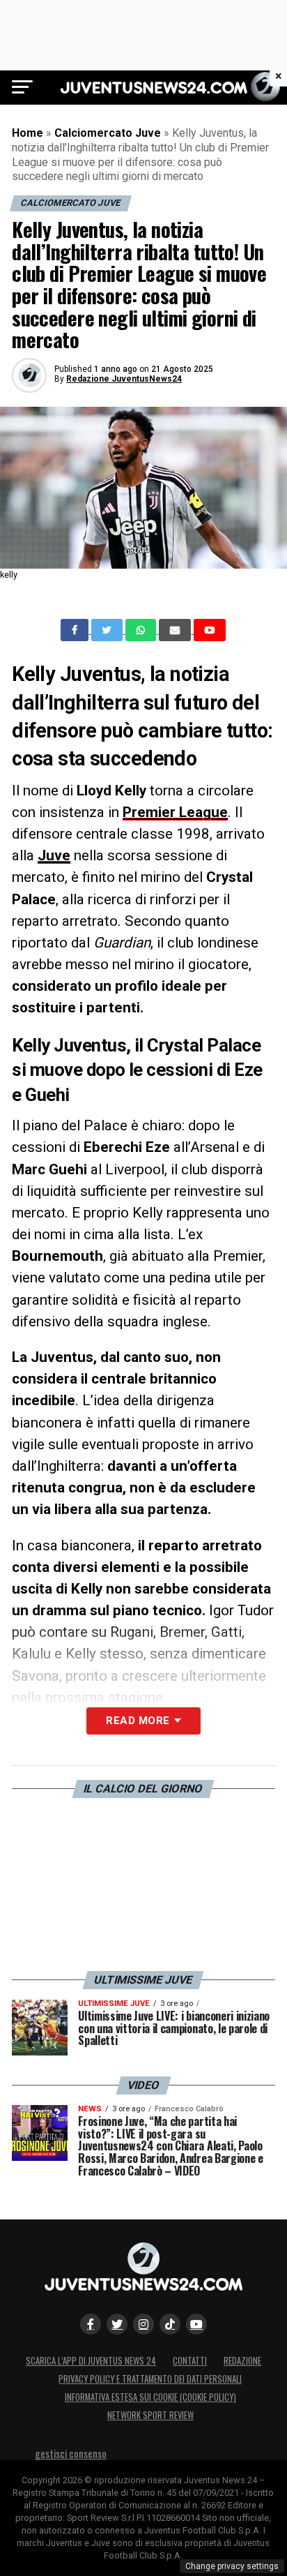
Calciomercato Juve (108, 133)
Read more (138, 1721)
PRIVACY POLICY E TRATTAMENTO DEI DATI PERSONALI (150, 2379)
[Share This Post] (142, 630)
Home (28, 133)
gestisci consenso (71, 2454)
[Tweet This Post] (108, 630)
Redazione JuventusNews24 (124, 379)
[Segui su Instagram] (143, 2324)
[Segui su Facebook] (91, 2324)
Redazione (242, 2361)
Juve (54, 855)
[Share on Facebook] (76, 630)
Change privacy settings (232, 2566)
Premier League (175, 812)
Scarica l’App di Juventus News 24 (91, 2361)
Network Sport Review (150, 2415)
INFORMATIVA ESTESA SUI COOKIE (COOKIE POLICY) (150, 2397)
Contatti (190, 2361)
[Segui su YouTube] (196, 2324)
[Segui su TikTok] (170, 2324)
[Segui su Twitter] (117, 2324)
